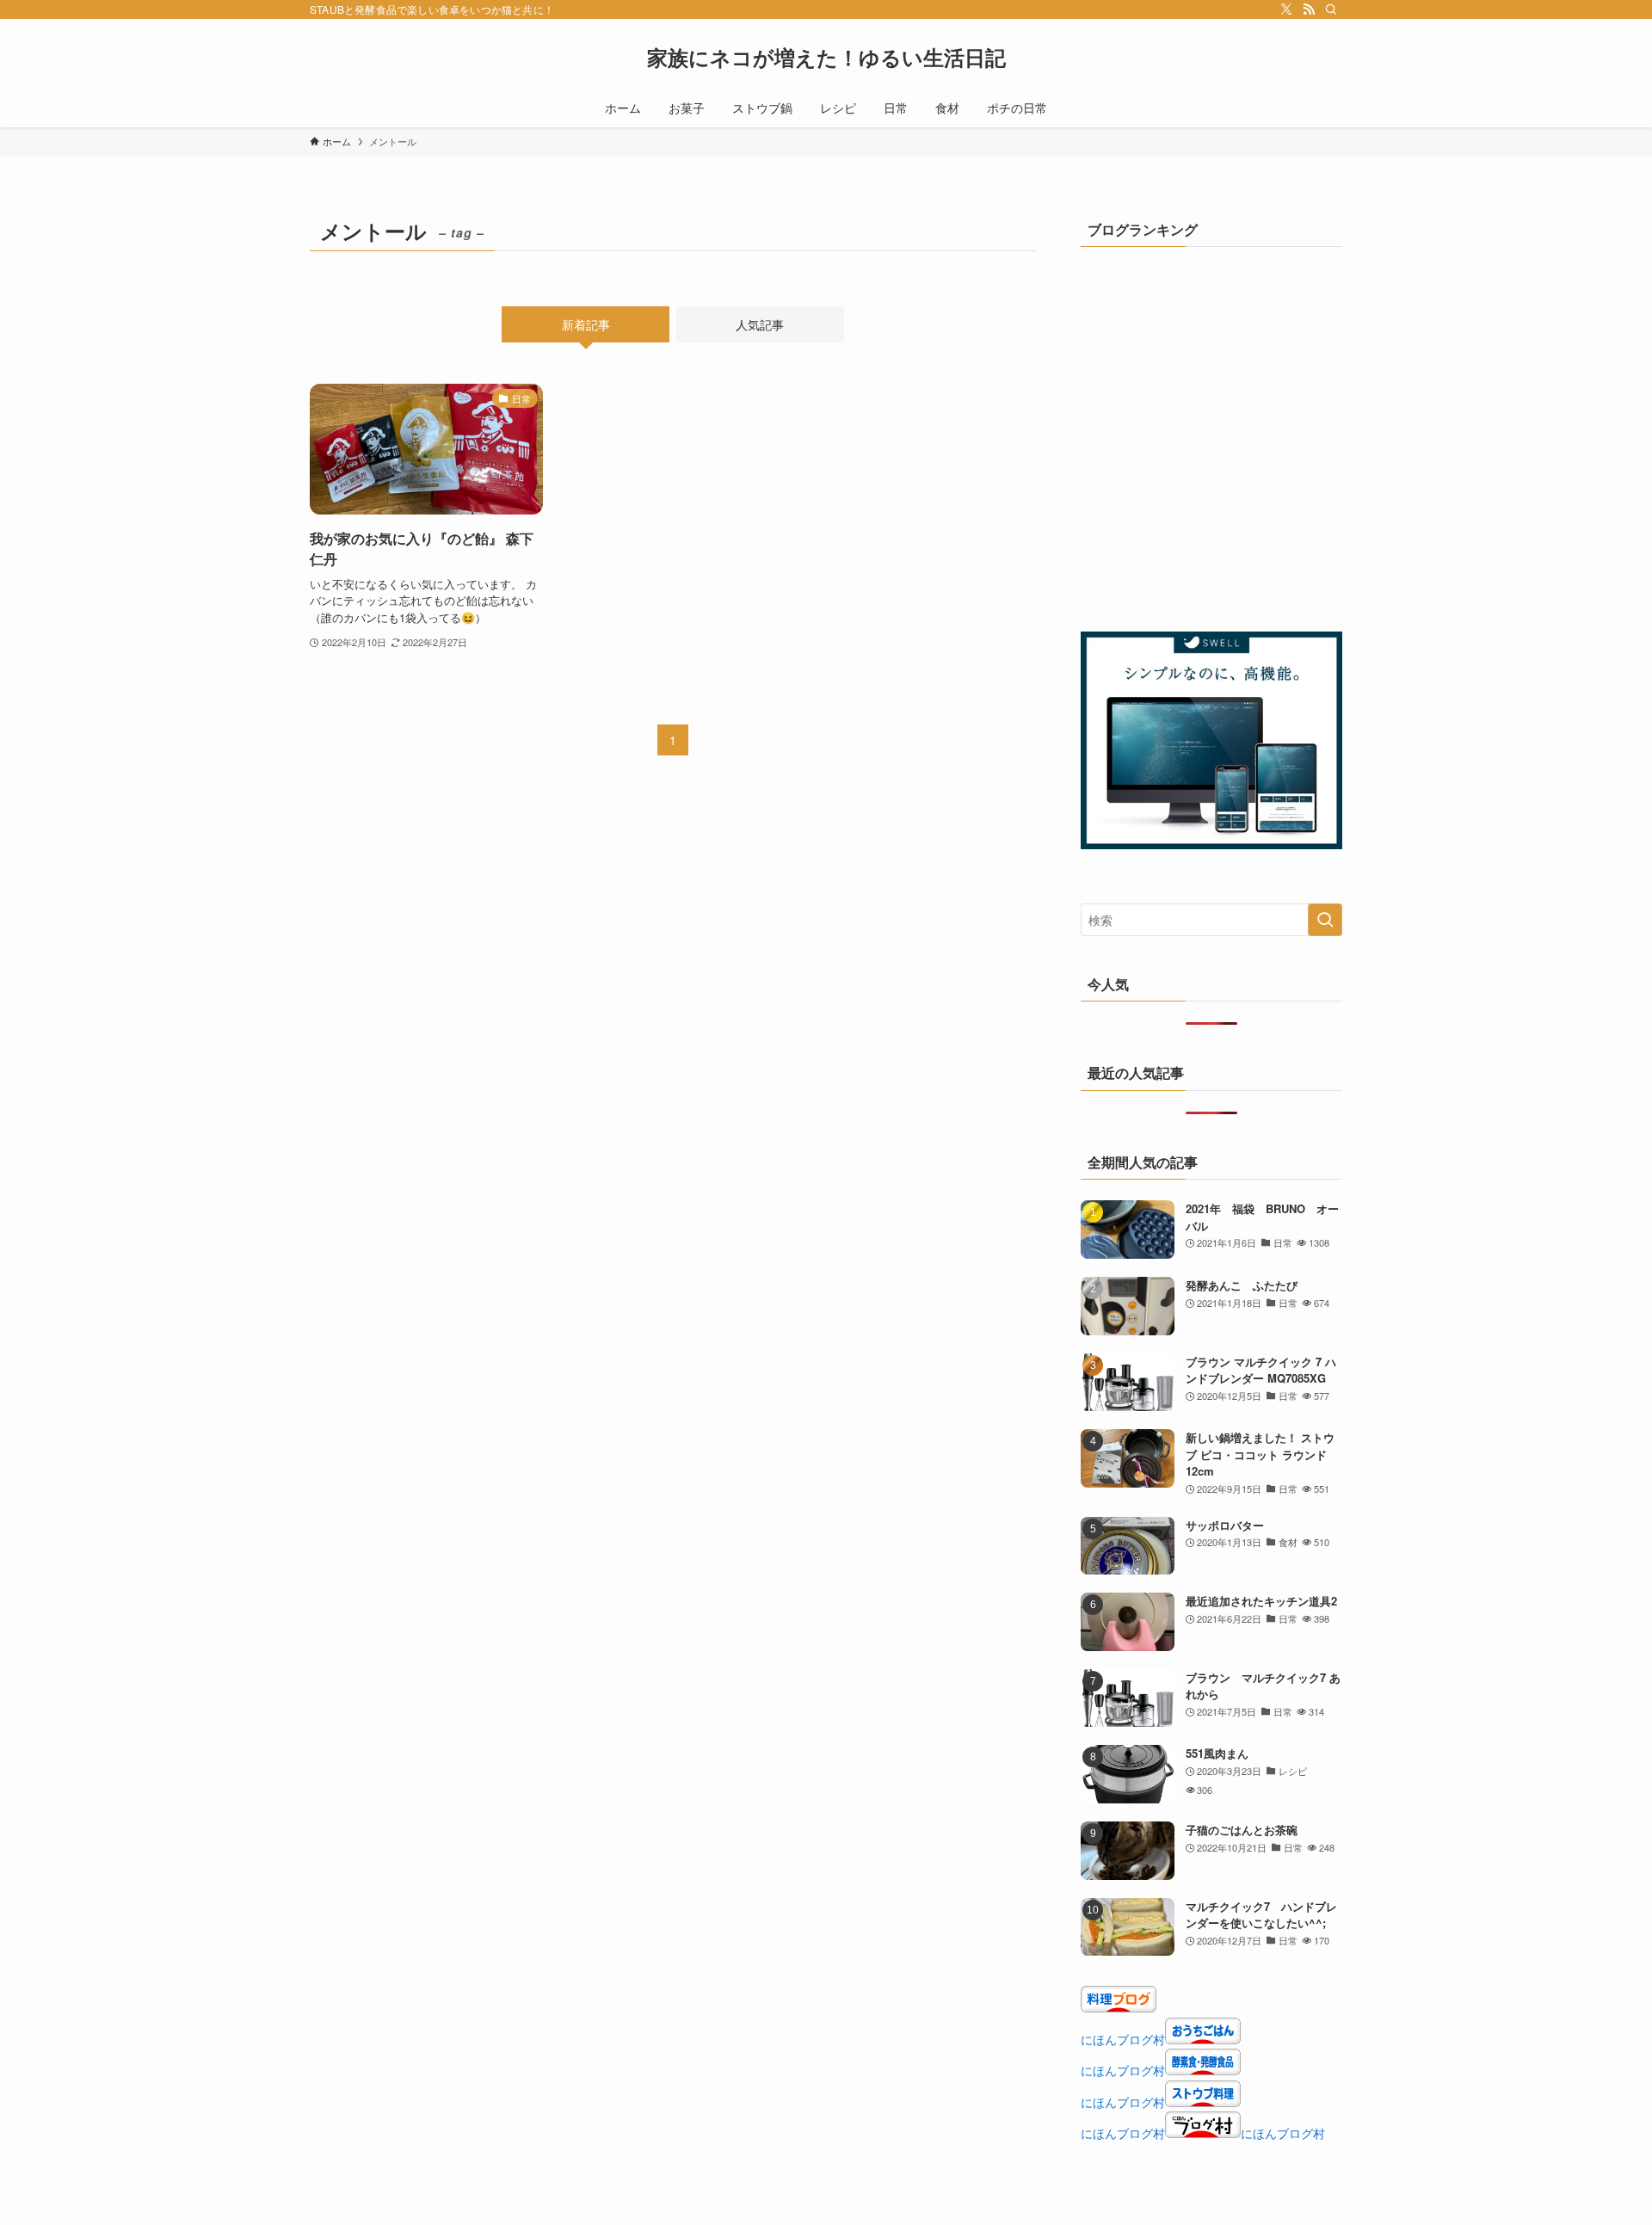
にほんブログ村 (1123, 2039)
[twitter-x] (1286, 9)
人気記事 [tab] (760, 324)
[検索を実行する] (1325, 920)
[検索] (1331, 9)
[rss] (1309, 9)
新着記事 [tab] (586, 324)
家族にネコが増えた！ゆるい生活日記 (826, 57)
